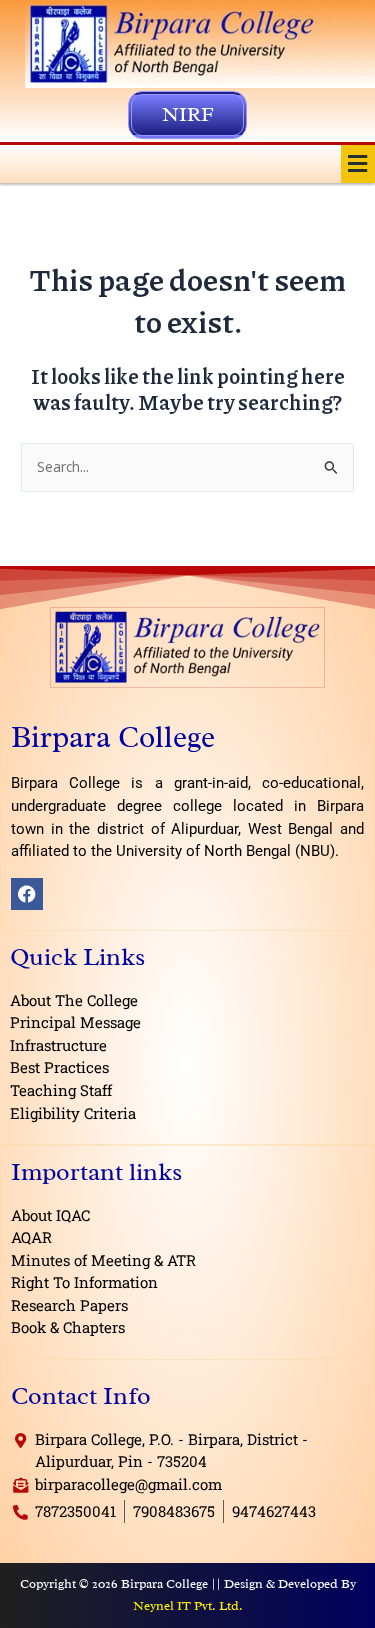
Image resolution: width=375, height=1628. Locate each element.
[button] (358, 164)
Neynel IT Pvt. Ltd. (188, 1605)
